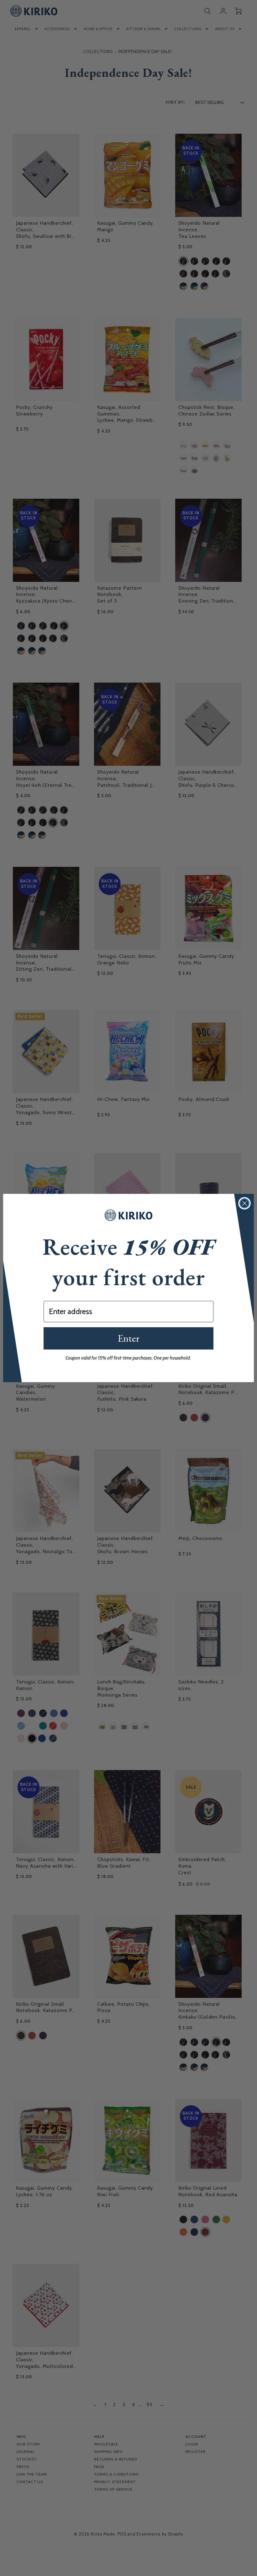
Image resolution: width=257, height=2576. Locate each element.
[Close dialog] (244, 1203)
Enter (128, 1338)
